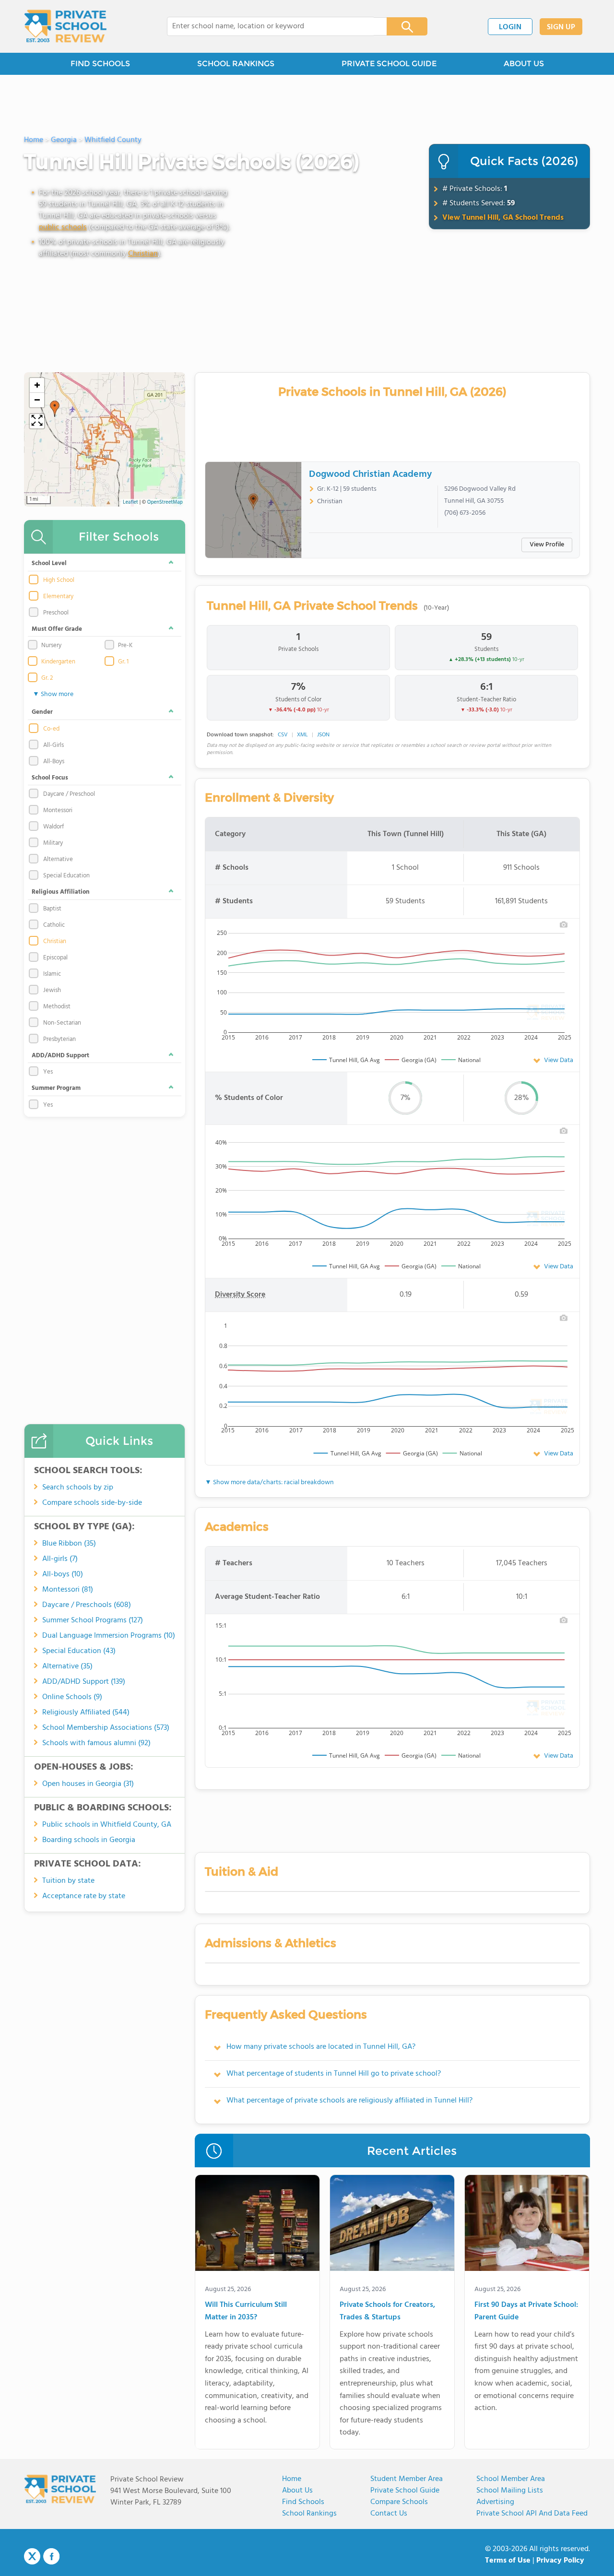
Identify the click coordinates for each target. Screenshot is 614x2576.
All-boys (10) (63, 1574)
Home (292, 2479)
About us (297, 2491)
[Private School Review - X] (32, 2557)
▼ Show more (53, 694)
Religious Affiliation (61, 892)
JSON (323, 735)
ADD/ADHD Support (60, 1056)
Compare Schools (399, 2502)
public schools (63, 227)
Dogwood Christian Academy (370, 474)
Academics (237, 1527)
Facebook (51, 2556)
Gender (42, 712)
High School (59, 580)
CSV (283, 735)
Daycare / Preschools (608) (87, 1605)
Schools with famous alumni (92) (96, 1743)
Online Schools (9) (72, 1697)
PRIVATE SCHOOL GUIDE (389, 64)
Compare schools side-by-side (92, 1503)
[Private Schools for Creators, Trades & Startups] (392, 2225)
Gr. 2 (47, 678)
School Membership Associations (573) (106, 1728)
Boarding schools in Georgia (89, 1840)
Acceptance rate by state (84, 1896)
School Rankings (309, 2514)
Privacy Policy (560, 2561)
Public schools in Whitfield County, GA (107, 1825)
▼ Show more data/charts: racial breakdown (269, 1483)
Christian (143, 254)
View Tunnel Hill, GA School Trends (503, 218)
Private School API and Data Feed (532, 2514)
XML (302, 735)
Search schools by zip (78, 1488)
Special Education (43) (79, 1651)
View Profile (547, 545)
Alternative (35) (67, 1666)
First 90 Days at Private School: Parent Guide (526, 2311)
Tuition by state (68, 1881)
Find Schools (303, 2502)
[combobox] (270, 26)
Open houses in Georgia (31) (88, 1784)
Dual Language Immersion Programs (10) (109, 1636)
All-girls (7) (60, 1559)
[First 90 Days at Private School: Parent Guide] (527, 2225)
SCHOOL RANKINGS (236, 64)
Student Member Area (407, 2479)
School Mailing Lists (510, 2491)
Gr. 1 (123, 662)
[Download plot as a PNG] (564, 924)
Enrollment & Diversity (269, 798)
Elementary (58, 597)
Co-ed (51, 729)
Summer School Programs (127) (93, 1620)
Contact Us (389, 2514)
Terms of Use (508, 2561)
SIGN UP (561, 27)
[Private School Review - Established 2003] (65, 26)
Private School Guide (405, 2491)
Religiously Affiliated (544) (86, 1713)
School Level (49, 563)
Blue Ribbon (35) (69, 1544)
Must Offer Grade (57, 629)
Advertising (495, 2502)
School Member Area (511, 2479)
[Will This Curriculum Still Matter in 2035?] (257, 2225)
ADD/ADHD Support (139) (84, 1682)
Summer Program (56, 1088)
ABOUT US (524, 64)
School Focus (50, 778)
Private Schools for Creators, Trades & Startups (387, 2311)
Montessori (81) (68, 1590)
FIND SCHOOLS (100, 64)
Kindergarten (58, 662)
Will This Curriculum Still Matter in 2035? (246, 2311)
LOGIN (510, 27)
